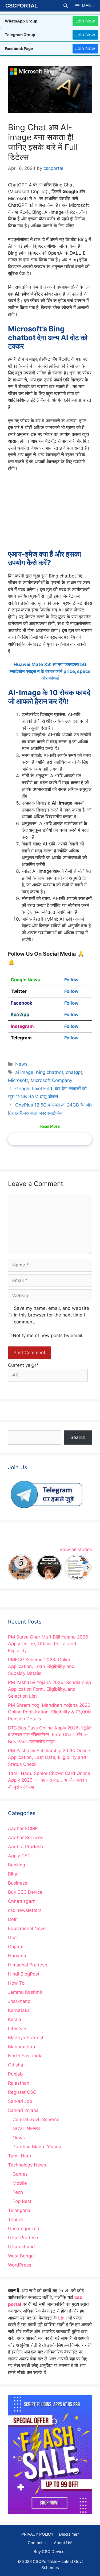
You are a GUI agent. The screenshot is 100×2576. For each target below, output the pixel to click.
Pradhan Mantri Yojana (37, 2147)
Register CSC (22, 2092)
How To (16, 1983)
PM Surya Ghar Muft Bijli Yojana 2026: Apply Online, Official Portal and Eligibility (49, 1644)
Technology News (27, 2165)
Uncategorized (24, 2229)
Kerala (15, 2019)
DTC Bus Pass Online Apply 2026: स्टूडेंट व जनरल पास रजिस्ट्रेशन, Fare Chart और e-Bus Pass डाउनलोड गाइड (50, 1735)
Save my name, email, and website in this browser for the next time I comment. (51, 1315)
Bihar (13, 1874)
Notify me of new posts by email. (48, 1335)
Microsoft (18, 1080)
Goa (12, 1938)
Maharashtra (22, 2047)
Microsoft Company (51, 1080)
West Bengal (21, 2256)
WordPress (20, 2265)
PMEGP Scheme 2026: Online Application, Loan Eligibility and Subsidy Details (41, 1666)
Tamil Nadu (20, 2156)
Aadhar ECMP (23, 1828)
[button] (66, 6)
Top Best (22, 2201)
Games (20, 2174)
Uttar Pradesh (23, 2238)
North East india (25, 2056)
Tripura (15, 2219)
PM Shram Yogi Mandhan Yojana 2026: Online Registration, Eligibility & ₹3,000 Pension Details (50, 1712)
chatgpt (74, 1072)
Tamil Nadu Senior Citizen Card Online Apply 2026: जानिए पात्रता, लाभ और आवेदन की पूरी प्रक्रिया (49, 1780)
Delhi (13, 1919)
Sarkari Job (20, 2101)
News (21, 1064)
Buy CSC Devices (50, 2552)
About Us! (63, 2543)
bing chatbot (50, 1072)
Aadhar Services (26, 1838)
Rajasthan (19, 2083)
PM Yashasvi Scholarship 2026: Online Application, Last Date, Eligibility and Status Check (49, 1757)
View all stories (76, 1549)
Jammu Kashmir (25, 1992)
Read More (50, 1126)
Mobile (20, 2183)
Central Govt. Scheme (36, 2119)
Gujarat (16, 1947)
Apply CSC (19, 1856)
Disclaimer (69, 2534)
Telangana (19, 2210)
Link (63, 2318)
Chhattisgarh (22, 1901)
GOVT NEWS (26, 2129)
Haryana (17, 1956)
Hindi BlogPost (24, 1974)
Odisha (16, 2065)
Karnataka (19, 2010)
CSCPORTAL (21, 6)
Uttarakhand (21, 2247)
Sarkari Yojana (23, 2110)
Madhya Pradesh (26, 2038)
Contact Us (38, 2543)
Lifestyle (17, 2028)
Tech (18, 2192)
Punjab (15, 2074)
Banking (17, 1865)
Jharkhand (19, 2001)
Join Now (85, 21)
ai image (24, 1072)
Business (18, 1883)
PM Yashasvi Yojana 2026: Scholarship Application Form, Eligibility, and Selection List (49, 1689)
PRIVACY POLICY (37, 2534)
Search (78, 1437)
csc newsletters (25, 1910)
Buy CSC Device (25, 1892)
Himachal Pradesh (28, 1965)
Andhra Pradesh (25, 1847)
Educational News (27, 1928)
